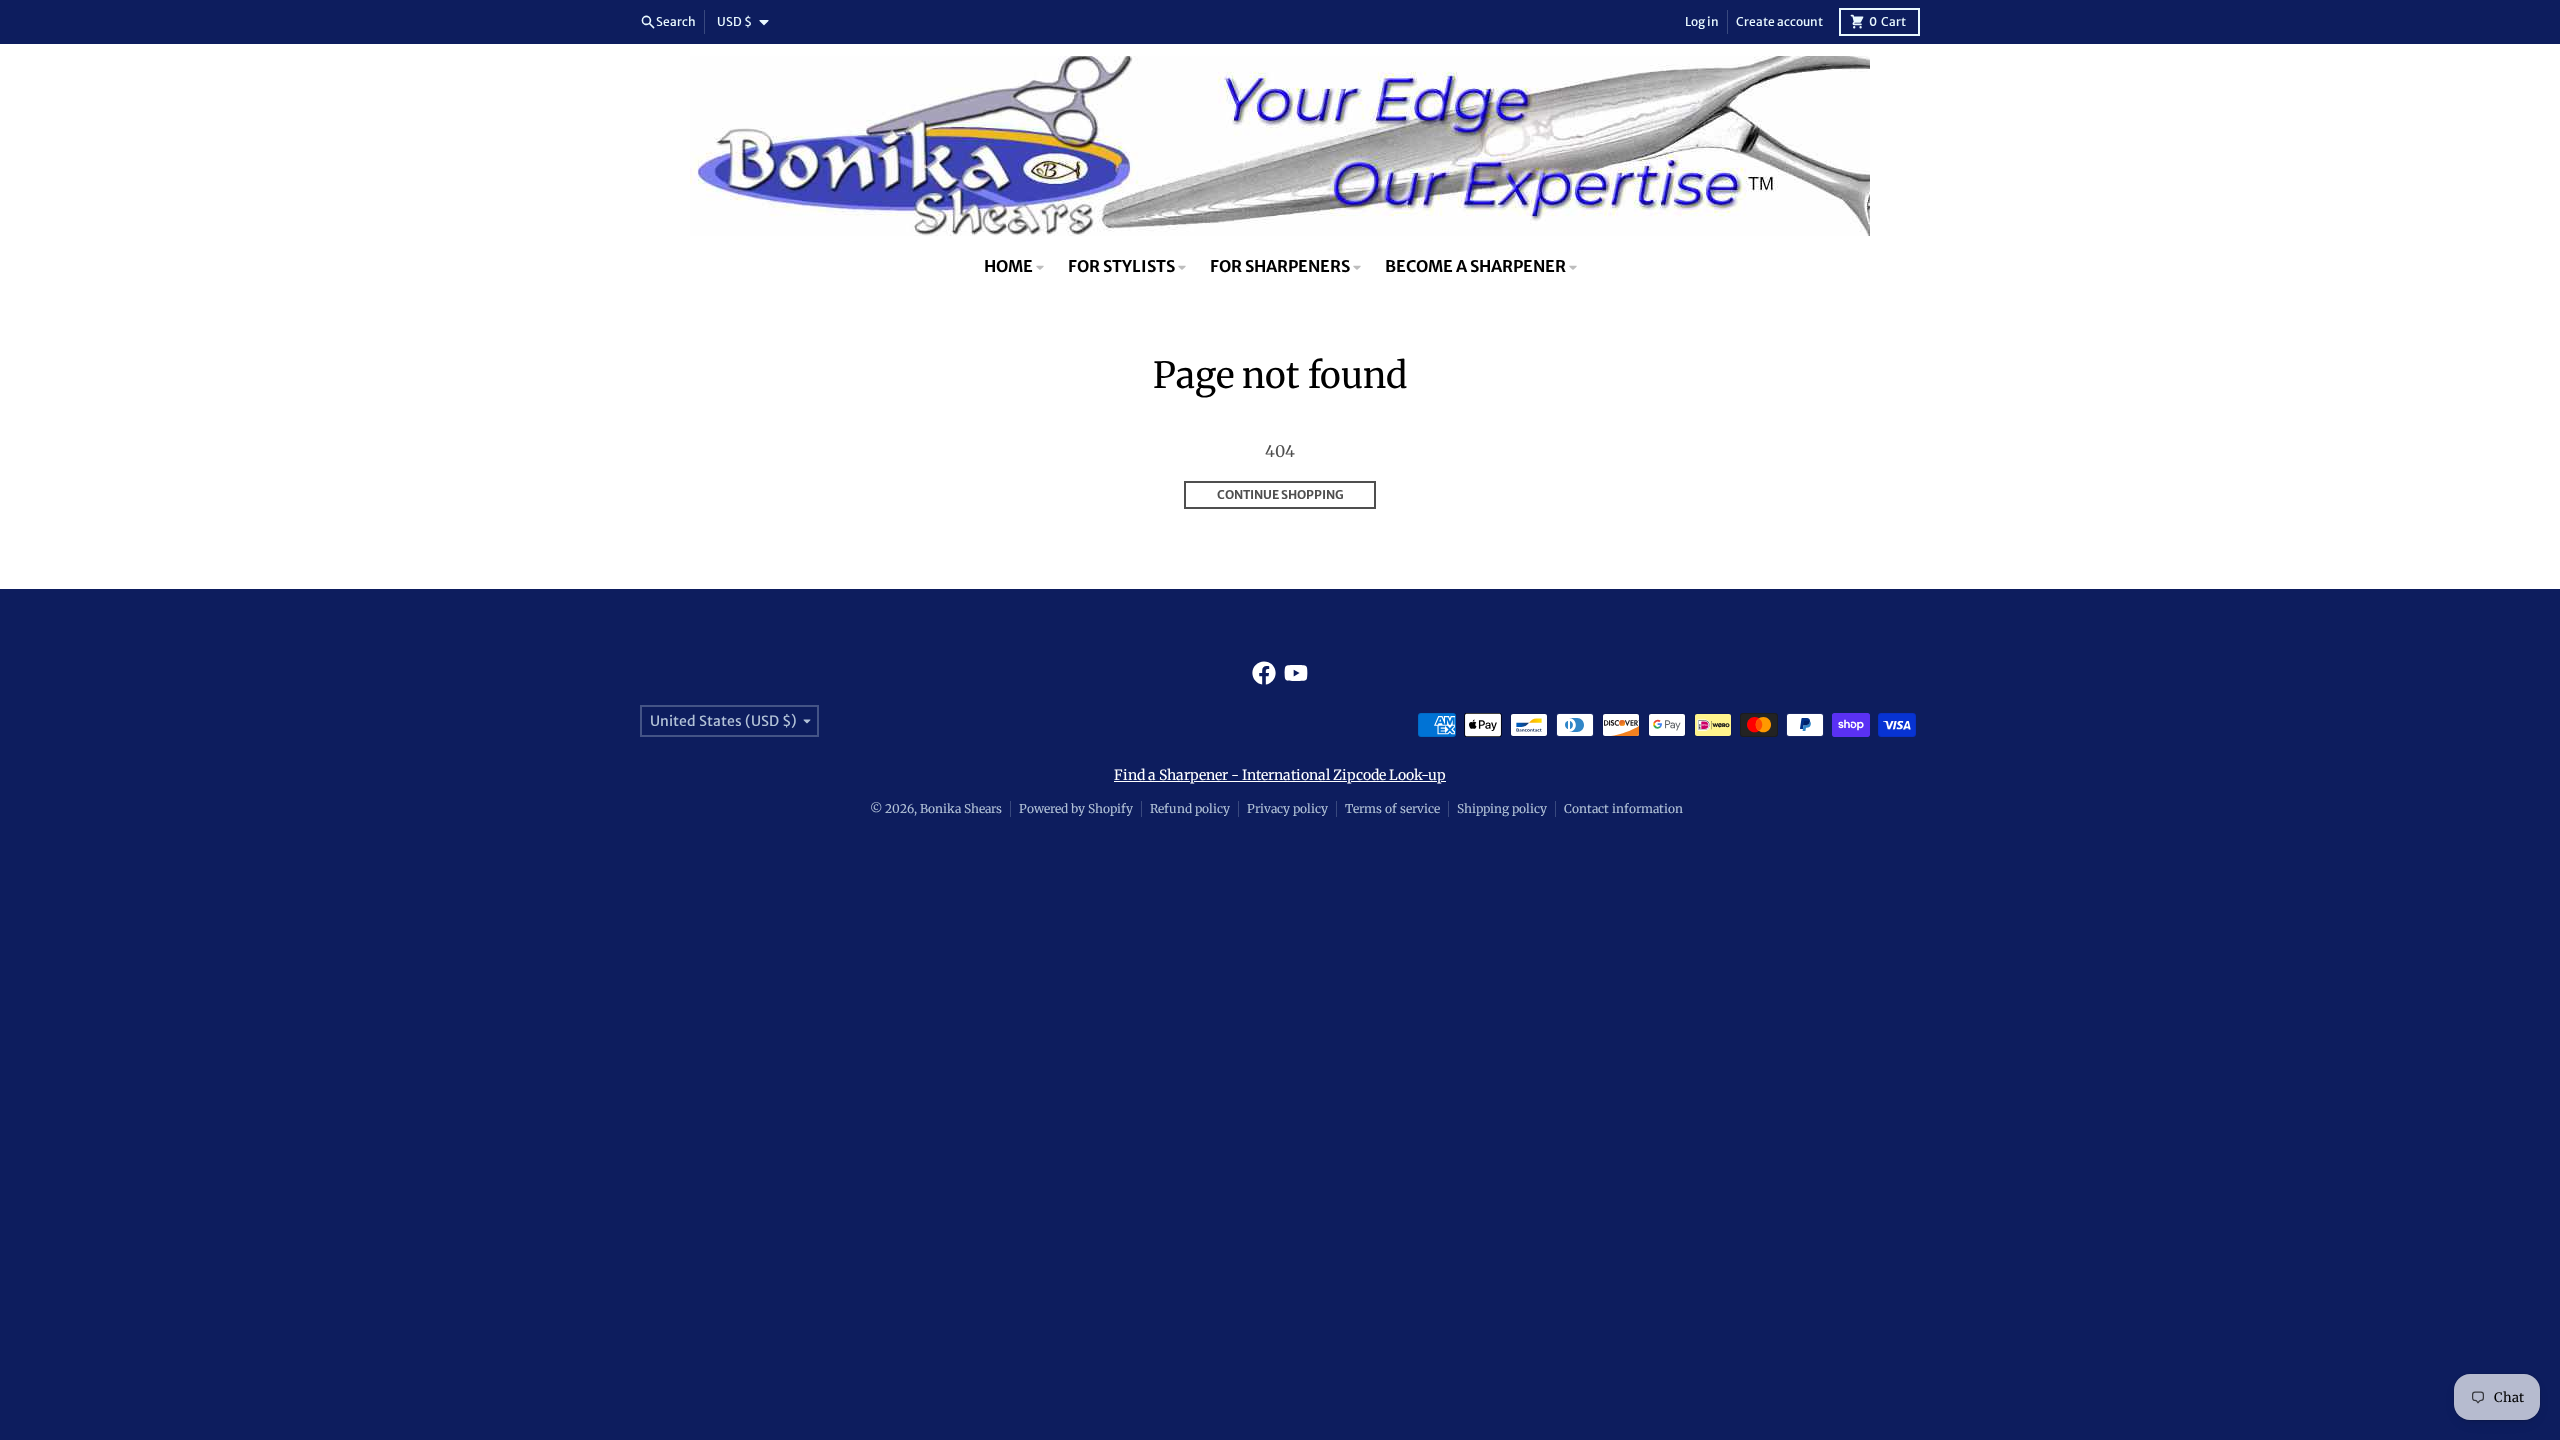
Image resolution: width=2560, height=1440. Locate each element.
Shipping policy (1502, 808)
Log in (1702, 21)
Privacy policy (1287, 808)
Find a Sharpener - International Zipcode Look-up (1280, 775)
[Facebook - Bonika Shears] (1264, 673)
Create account (1779, 21)
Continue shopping (1280, 494)
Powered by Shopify (1076, 808)
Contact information (1623, 808)
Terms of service (1392, 808)
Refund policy (1190, 808)
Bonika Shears (961, 808)
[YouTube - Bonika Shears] (1296, 673)
